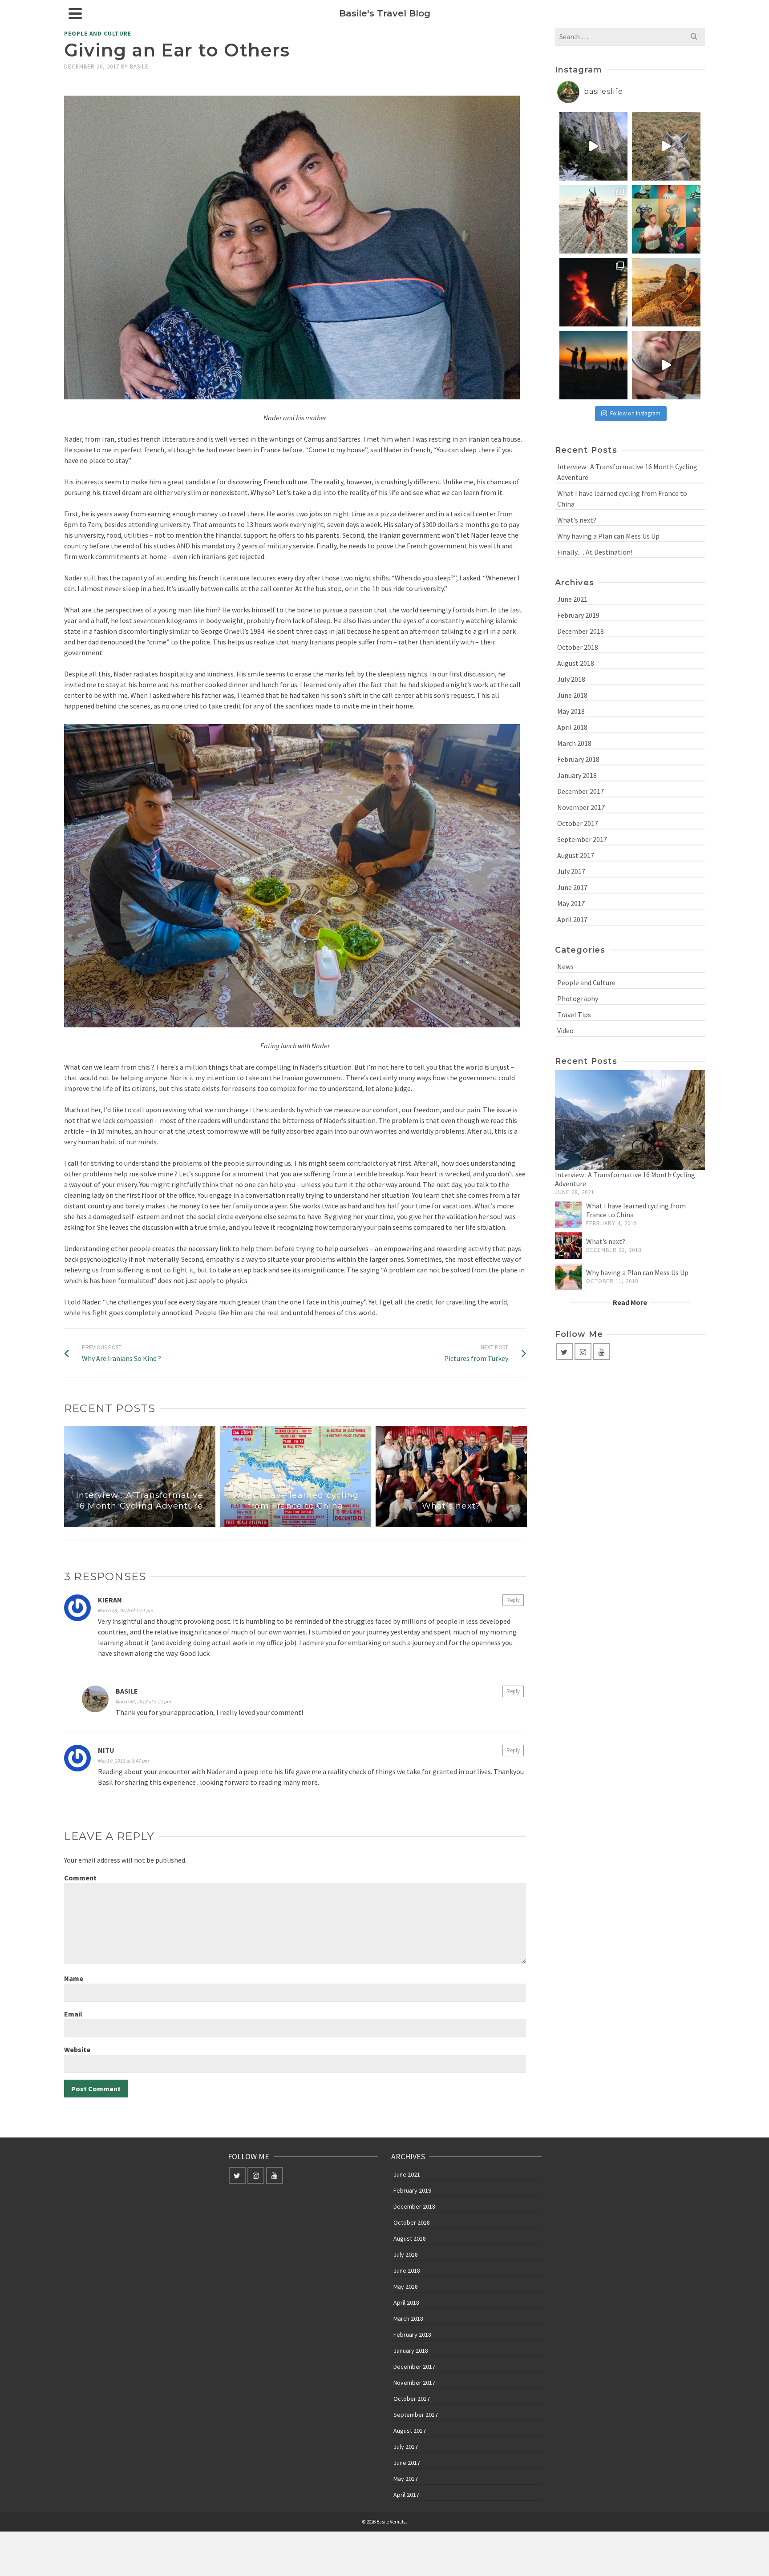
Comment (80, 1878)
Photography (578, 998)
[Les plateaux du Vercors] (666, 146)
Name (74, 1978)
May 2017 (571, 903)
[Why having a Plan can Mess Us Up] (568, 1277)
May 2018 (571, 711)
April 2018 (572, 727)
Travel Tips (574, 1014)
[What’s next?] (568, 1246)
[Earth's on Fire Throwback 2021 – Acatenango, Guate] (594, 292)
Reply (513, 1600)
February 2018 (578, 759)
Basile (139, 66)
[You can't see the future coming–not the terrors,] (594, 146)
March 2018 (574, 743)
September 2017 (582, 839)
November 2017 (581, 807)
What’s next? (577, 520)
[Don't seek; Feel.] (666, 292)
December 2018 (581, 631)
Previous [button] (72, 1477)
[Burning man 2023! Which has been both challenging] (594, 219)
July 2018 (571, 679)
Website (77, 2049)
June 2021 (572, 599)
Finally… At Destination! (595, 552)
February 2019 (578, 615)
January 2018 (577, 775)
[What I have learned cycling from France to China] (568, 1215)
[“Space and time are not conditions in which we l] (594, 365)
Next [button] (518, 1477)
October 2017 (578, 823)
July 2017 (571, 871)
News (565, 966)
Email (73, 2014)
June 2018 (572, 695)
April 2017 (572, 919)
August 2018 (576, 663)
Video (565, 1030)
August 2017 (576, 855)
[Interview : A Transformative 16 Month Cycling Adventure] (630, 1120)
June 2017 (572, 887)
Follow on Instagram (635, 413)
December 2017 (581, 791)
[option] (140, 1477)
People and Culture (98, 34)
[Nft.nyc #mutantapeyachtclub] (666, 219)
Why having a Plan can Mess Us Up (608, 536)
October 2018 (578, 647)
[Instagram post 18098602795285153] (666, 365)
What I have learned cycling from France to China (622, 499)
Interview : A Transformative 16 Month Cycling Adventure (627, 472)
